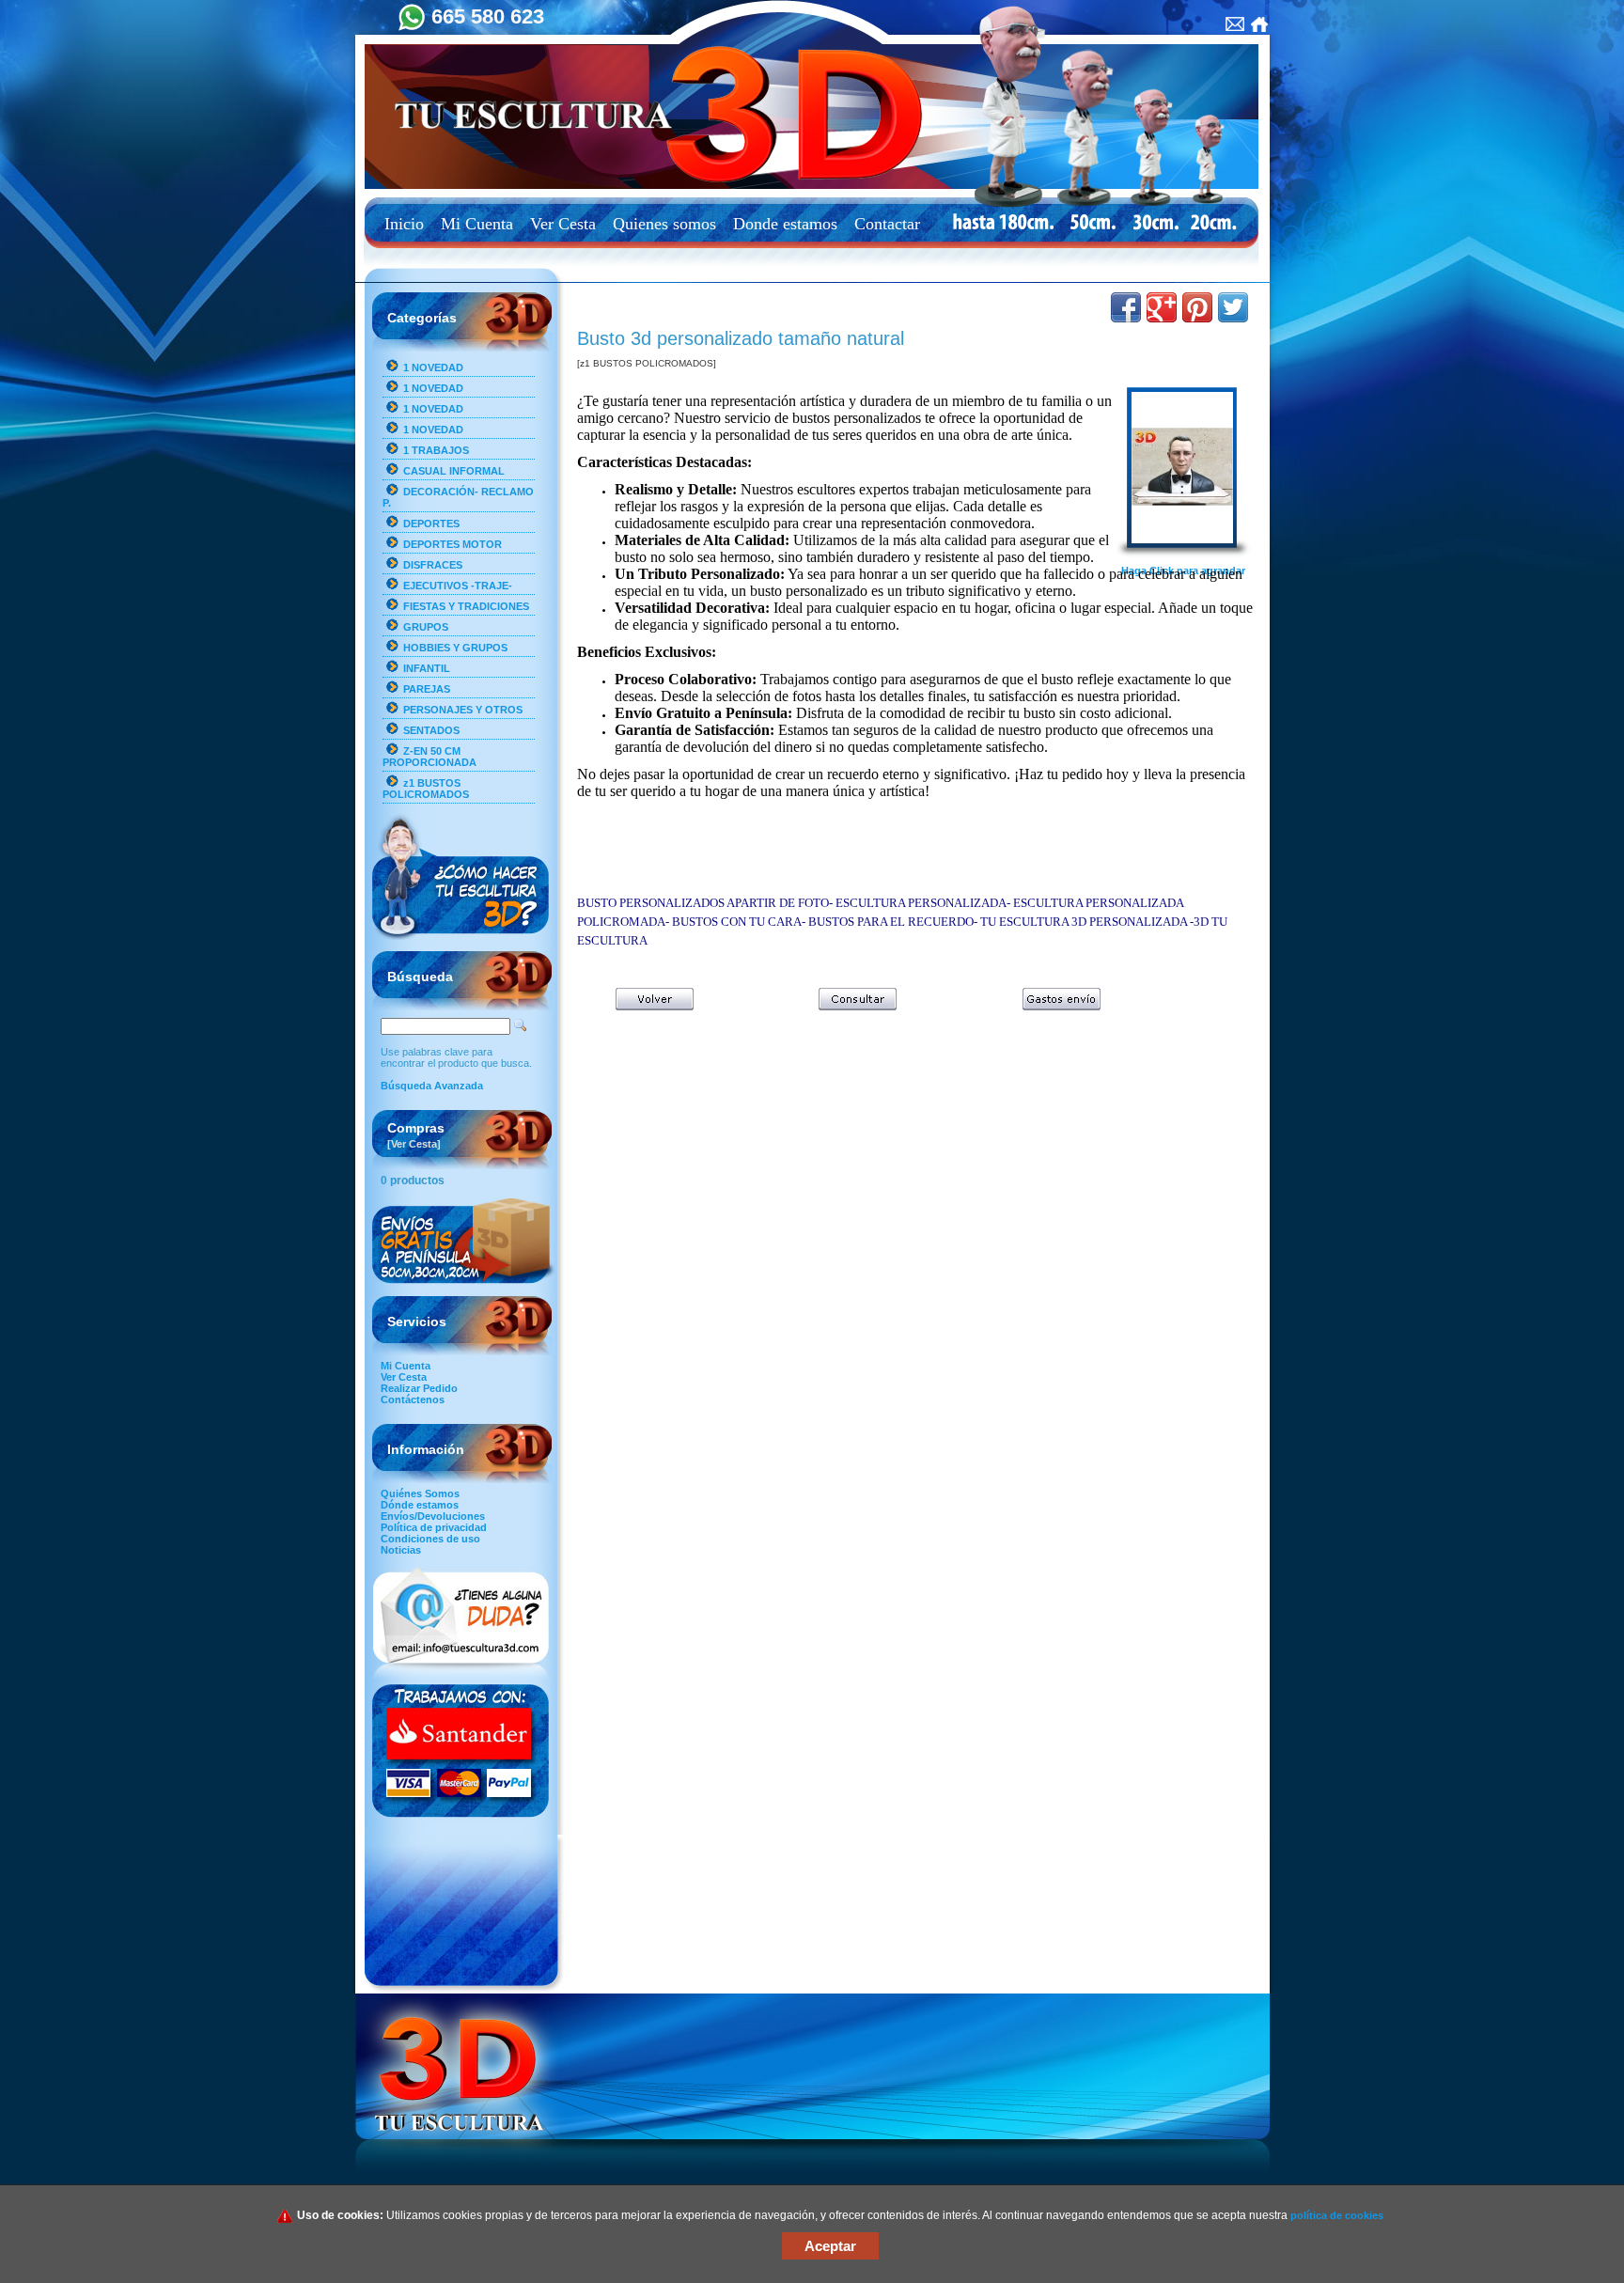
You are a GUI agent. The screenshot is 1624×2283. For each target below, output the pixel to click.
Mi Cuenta (477, 224)
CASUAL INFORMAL (454, 471)
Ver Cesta (563, 224)
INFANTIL (427, 668)
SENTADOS (431, 730)
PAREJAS (427, 689)
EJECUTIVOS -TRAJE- (458, 586)
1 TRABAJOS (436, 450)
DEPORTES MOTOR (453, 544)
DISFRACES (433, 565)
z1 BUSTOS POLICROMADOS (426, 789)
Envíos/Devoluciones (433, 1516)
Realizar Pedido (419, 1388)
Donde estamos (785, 224)
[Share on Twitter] (1233, 307)
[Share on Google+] (1162, 307)
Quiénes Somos (420, 1493)
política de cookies (1337, 2215)
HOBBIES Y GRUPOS (455, 648)
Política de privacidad (434, 1527)
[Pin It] (1197, 307)
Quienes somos (664, 224)
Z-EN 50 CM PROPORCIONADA (429, 757)
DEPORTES (431, 524)
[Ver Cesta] (414, 1144)
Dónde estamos (420, 1505)
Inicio (404, 224)
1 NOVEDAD (433, 367)
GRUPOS (426, 627)
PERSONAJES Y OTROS (463, 710)
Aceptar (830, 2246)
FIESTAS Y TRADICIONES (466, 606)
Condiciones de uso (430, 1539)
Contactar (887, 224)
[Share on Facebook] (1126, 307)
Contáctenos (413, 1400)
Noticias (401, 1550)
